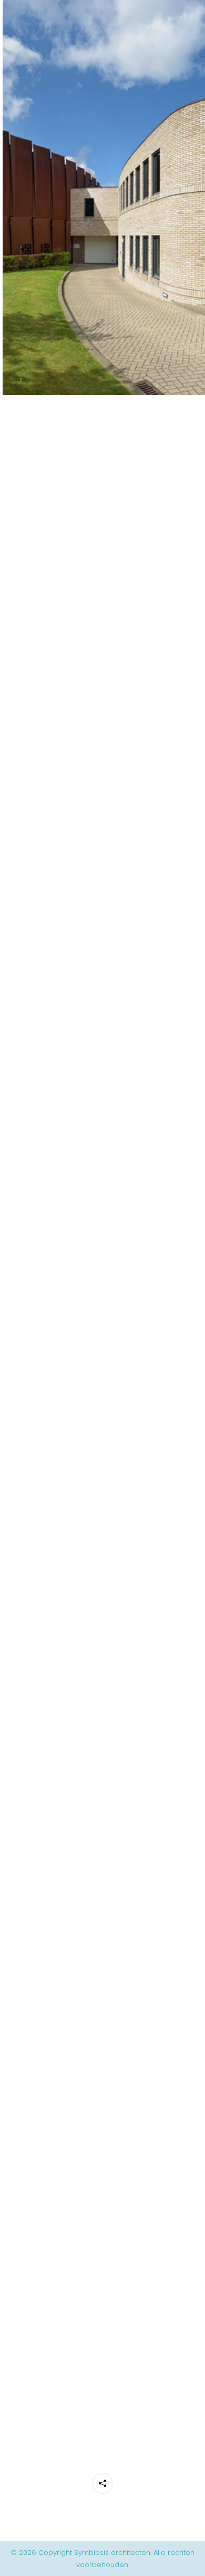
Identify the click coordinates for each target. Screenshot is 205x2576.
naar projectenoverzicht (110, 2421)
